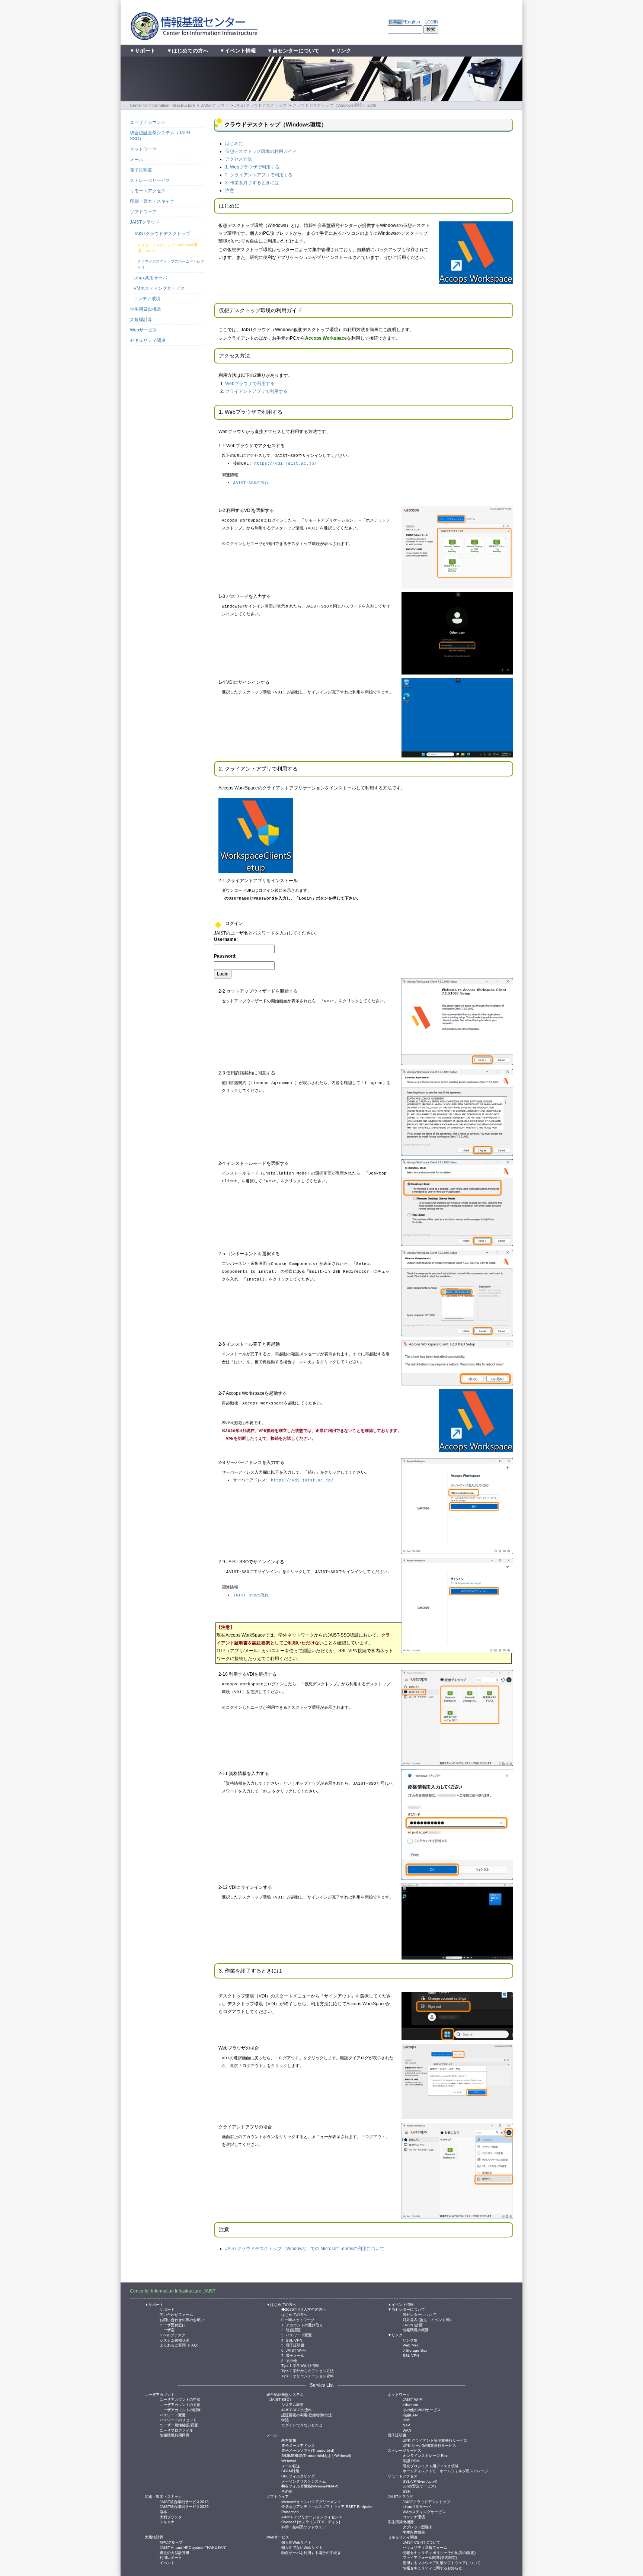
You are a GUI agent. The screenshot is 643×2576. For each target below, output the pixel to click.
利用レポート (171, 2557)
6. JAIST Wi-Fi (293, 2350)
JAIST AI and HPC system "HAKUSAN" (193, 2547)
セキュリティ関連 (148, 340)
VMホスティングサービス (159, 288)
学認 (285, 2420)
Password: (225, 956)
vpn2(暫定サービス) (419, 2486)
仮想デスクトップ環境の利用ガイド (261, 151)
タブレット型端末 (418, 2527)
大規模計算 (141, 320)
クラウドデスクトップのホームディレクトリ (171, 264)
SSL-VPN (411, 2355)
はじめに (234, 144)
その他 (287, 2491)
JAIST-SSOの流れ (251, 483)
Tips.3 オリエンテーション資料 (308, 2376)
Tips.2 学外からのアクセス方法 (308, 2370)
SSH (407, 2491)
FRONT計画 (413, 2325)
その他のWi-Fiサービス (422, 2410)
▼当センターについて (293, 51)
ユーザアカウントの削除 (180, 2410)
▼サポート (143, 51)
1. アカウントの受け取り (302, 2325)
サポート (167, 2309)
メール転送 (291, 2466)
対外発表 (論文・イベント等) (427, 2319)
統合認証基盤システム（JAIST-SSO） (161, 136)
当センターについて (419, 2314)
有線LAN (410, 2415)
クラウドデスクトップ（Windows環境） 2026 (334, 105)
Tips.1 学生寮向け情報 (300, 2365)
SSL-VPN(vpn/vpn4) (420, 2481)
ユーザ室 (167, 2330)
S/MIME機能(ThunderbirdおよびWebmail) (316, 2455)
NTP (406, 2425)
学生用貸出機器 (145, 309)
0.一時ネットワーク (298, 2319)
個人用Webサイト (296, 2542)
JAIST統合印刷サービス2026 (184, 2506)
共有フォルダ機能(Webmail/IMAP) (310, 2486)
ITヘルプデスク (172, 2335)
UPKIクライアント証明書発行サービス (435, 2440)
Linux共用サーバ (150, 278)
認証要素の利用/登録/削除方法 (307, 2415)
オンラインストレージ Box (425, 2455)
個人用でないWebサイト (302, 2547)
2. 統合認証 (291, 2330)
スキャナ (167, 2521)
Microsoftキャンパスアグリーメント (311, 2501)
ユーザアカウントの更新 (180, 2404)
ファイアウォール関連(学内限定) (430, 2557)
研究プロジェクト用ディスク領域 (431, 2466)
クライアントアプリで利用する (256, 391)
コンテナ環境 (147, 299)
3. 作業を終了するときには (252, 183)
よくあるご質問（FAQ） (180, 2345)
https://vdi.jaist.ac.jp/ (285, 464)
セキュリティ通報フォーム (425, 2547)
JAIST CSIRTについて (421, 2542)
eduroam (410, 2404)
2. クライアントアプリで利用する (259, 175)
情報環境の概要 (416, 2330)
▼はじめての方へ (188, 51)
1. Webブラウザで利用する (252, 167)
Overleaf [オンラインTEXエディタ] (311, 2521)
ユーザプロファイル (176, 2430)
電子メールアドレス (298, 2445)
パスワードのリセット (178, 2420)
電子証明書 (141, 170)
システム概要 (292, 2404)
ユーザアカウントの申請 (180, 2399)
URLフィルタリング (298, 2476)
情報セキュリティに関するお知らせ (432, 2568)
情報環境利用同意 (175, 2435)
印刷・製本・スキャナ (152, 201)
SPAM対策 (290, 2471)
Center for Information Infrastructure (162, 105)
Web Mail (410, 2345)
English (412, 22)
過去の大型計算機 (175, 2552)
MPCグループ (171, 2542)
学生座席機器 (414, 2532)
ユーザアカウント (148, 122)
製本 (163, 2511)
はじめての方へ (294, 2314)
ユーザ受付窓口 (173, 2325)
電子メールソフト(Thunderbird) (308, 2450)
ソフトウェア (143, 212)
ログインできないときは (302, 2425)
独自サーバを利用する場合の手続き (311, 2552)
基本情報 (289, 2440)
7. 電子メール (293, 2355)
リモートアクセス (148, 191)
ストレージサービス (150, 180)
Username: (226, 939)
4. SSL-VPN (292, 2340)
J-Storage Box (415, 2350)
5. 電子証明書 (293, 2345)
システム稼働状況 (175, 2340)
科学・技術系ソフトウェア (304, 2527)
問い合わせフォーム (176, 2314)
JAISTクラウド (215, 105)
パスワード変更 (173, 2415)
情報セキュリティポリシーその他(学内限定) (439, 2552)
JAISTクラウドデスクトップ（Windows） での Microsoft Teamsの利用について (305, 2249)
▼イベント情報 (238, 51)
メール (137, 160)
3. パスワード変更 (297, 2335)
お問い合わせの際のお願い (182, 2319)
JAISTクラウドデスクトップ (260, 105)
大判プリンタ (171, 2517)
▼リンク (341, 51)
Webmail (289, 2460)
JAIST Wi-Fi (412, 2399)
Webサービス (143, 330)
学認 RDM (411, 2460)
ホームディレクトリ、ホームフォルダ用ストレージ (445, 2471)
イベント (167, 2562)
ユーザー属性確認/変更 (179, 2425)
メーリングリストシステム (304, 2481)
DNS (407, 2420)
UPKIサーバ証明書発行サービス (429, 2445)
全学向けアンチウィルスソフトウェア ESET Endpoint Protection (327, 2506)
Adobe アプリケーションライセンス (312, 2517)
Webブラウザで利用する (250, 384)
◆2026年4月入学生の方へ (304, 2309)
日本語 (395, 22)
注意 (230, 190)
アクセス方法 (239, 159)
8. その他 (289, 2360)
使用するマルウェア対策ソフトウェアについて (442, 2562)
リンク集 (410, 2340)
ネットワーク (143, 149)
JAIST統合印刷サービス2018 (184, 2501)
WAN (407, 2430)
